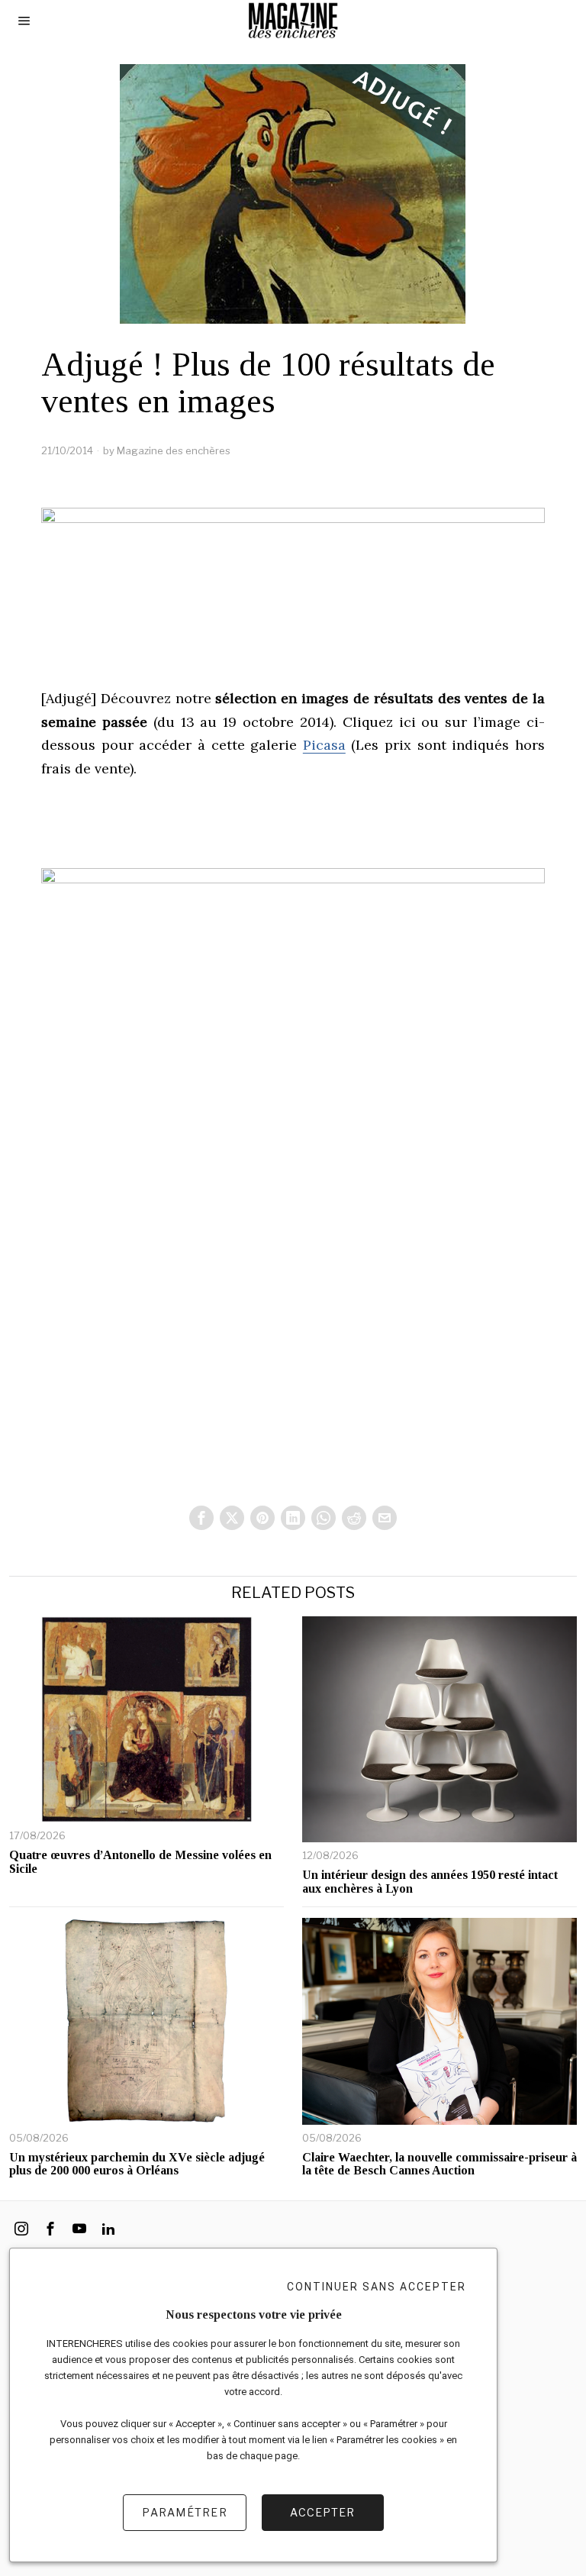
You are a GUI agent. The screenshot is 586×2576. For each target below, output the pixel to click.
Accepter (322, 2512)
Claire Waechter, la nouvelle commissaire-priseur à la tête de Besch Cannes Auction (439, 2164)
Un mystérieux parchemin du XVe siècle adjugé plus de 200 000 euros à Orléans (137, 2164)
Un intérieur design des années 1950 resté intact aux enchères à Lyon (430, 1882)
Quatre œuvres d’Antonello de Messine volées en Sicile (140, 1862)
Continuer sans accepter (377, 2287)
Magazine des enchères (174, 450)
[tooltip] (201, 1518)
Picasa (324, 745)
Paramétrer (185, 2512)
